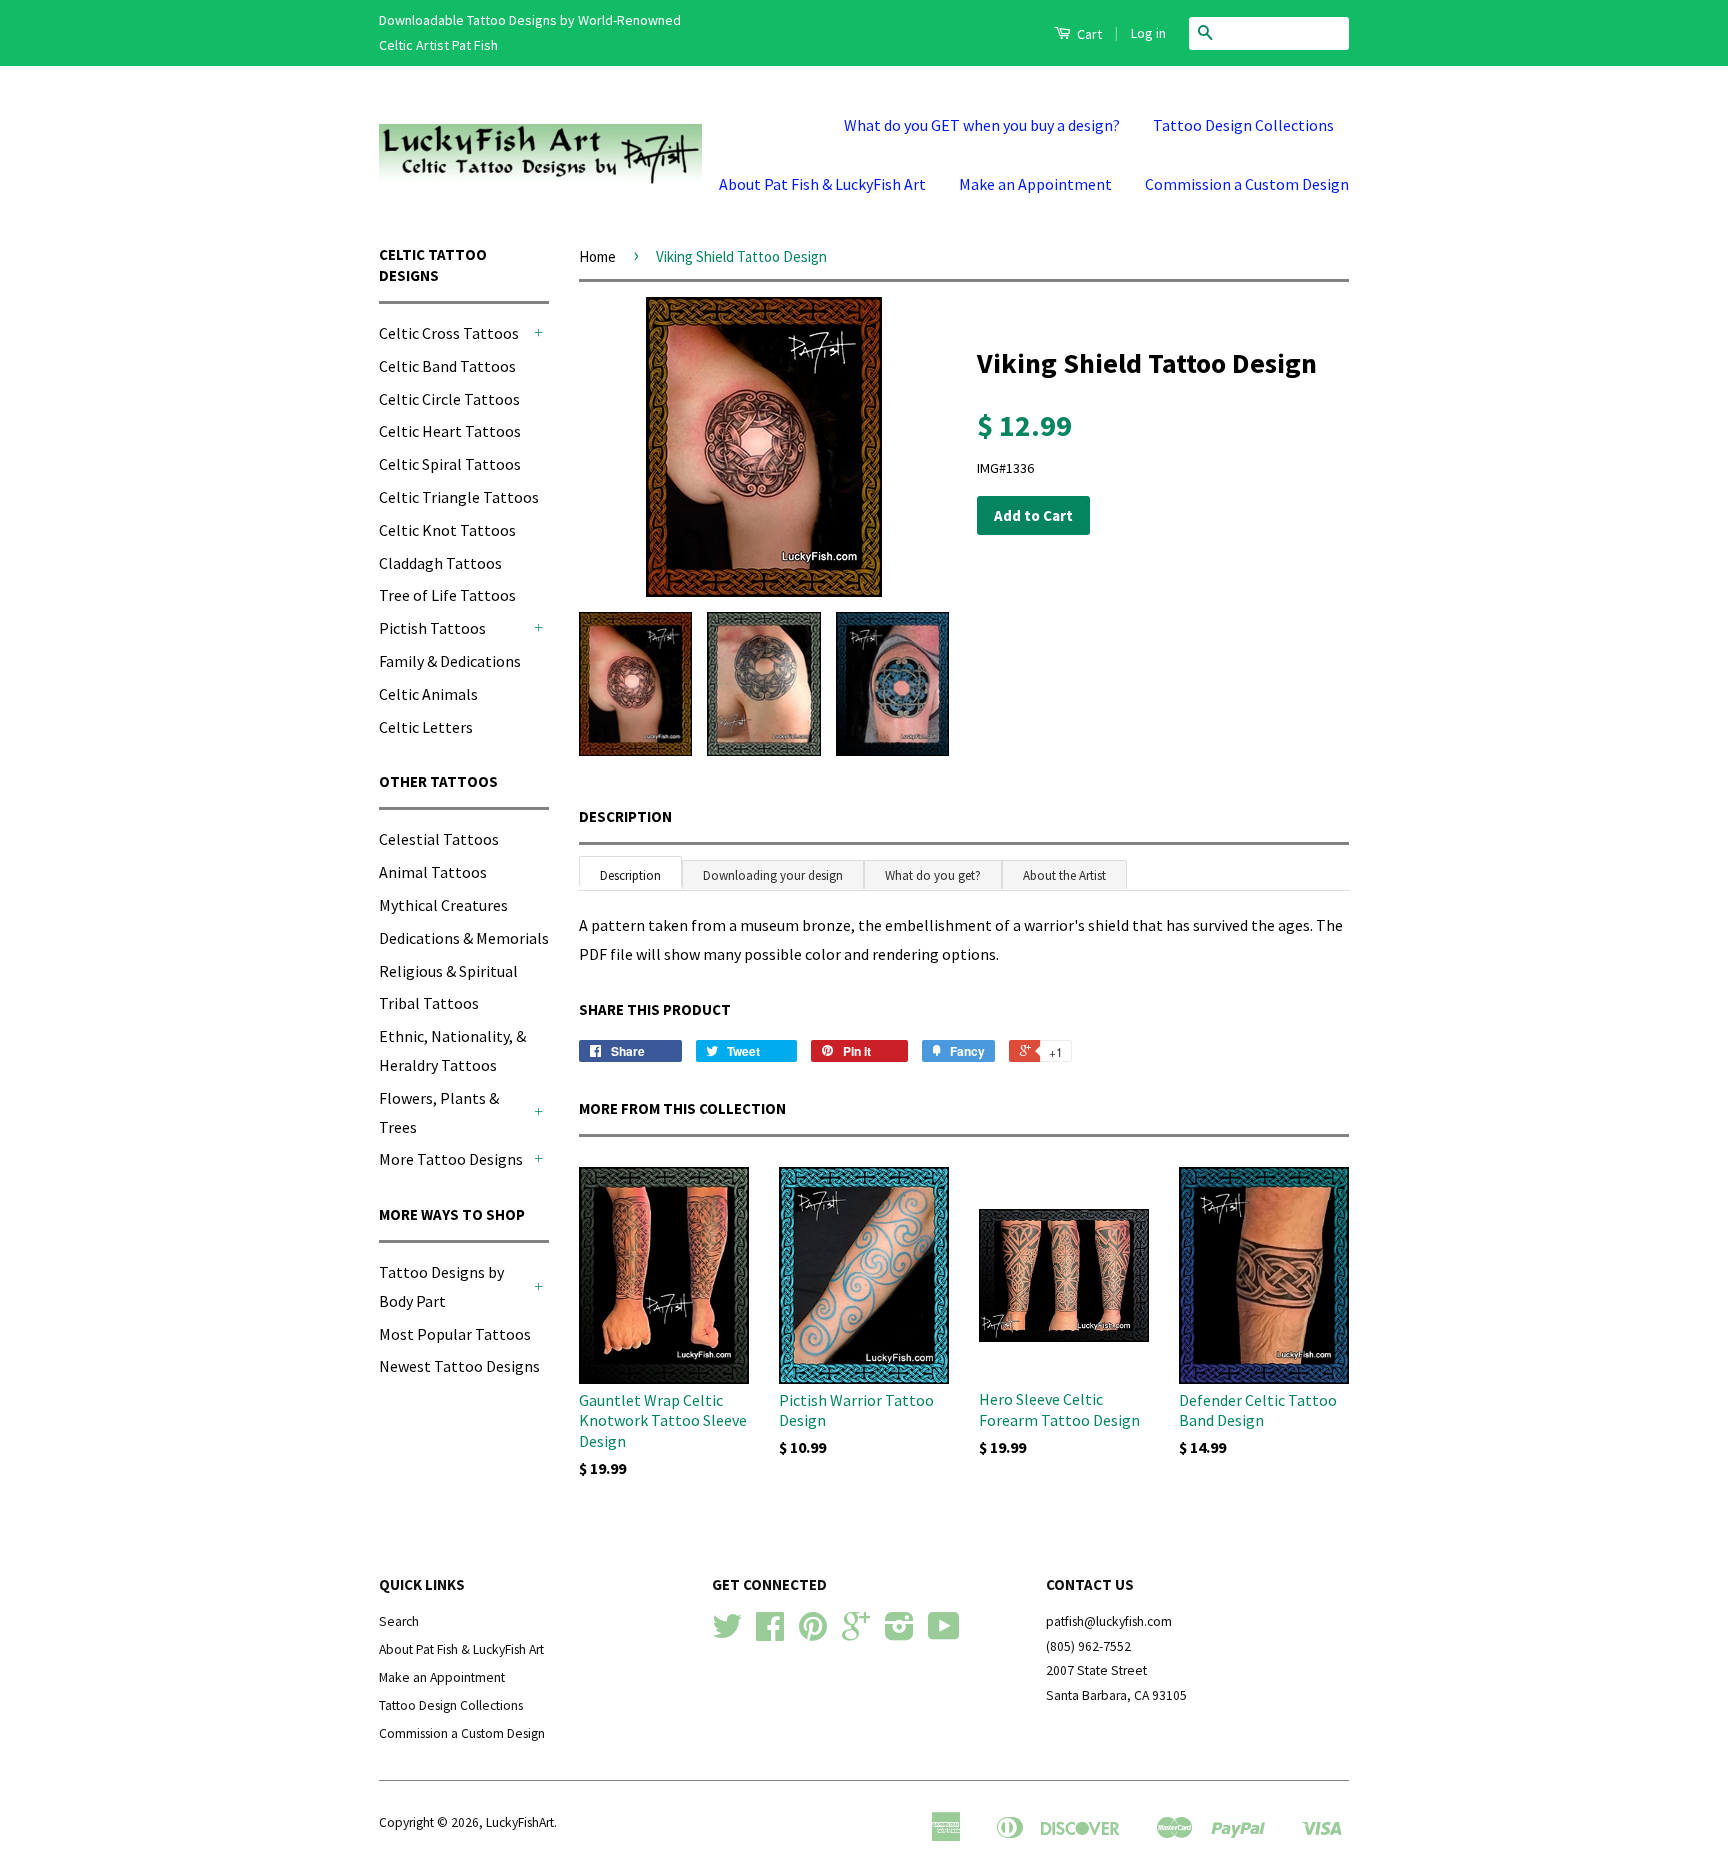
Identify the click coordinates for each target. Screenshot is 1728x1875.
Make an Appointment (1035, 184)
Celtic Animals (428, 694)
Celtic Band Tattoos (447, 366)
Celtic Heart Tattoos (450, 431)
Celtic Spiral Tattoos (450, 464)
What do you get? (933, 875)
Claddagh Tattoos (440, 563)
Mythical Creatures (443, 905)
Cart (1088, 34)
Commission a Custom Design (1247, 184)
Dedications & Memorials (464, 938)
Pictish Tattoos (432, 628)
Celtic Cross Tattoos (449, 333)
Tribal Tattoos (429, 1003)
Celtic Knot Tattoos (447, 530)
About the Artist (1064, 875)
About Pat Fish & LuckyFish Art (822, 184)
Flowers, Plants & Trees (439, 1112)
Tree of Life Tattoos (447, 595)
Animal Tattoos (433, 872)
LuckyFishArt (520, 1822)
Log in (1148, 33)
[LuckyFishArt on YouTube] (944, 1633)
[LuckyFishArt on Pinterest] (813, 1633)
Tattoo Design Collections (1243, 125)
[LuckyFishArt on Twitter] (727, 1633)
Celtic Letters (426, 727)
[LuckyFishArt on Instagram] (899, 1633)
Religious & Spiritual (448, 971)
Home (597, 256)
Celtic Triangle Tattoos (459, 497)
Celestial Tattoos (439, 839)
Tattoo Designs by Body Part (441, 1286)
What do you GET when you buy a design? (982, 125)
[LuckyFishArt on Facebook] (770, 1633)
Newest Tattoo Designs (459, 1366)
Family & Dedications (450, 661)
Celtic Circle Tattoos (449, 399)
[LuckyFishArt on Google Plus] (856, 1633)
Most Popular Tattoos (455, 1334)
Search (399, 1621)
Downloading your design (773, 875)
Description (625, 816)
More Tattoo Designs (451, 1159)
